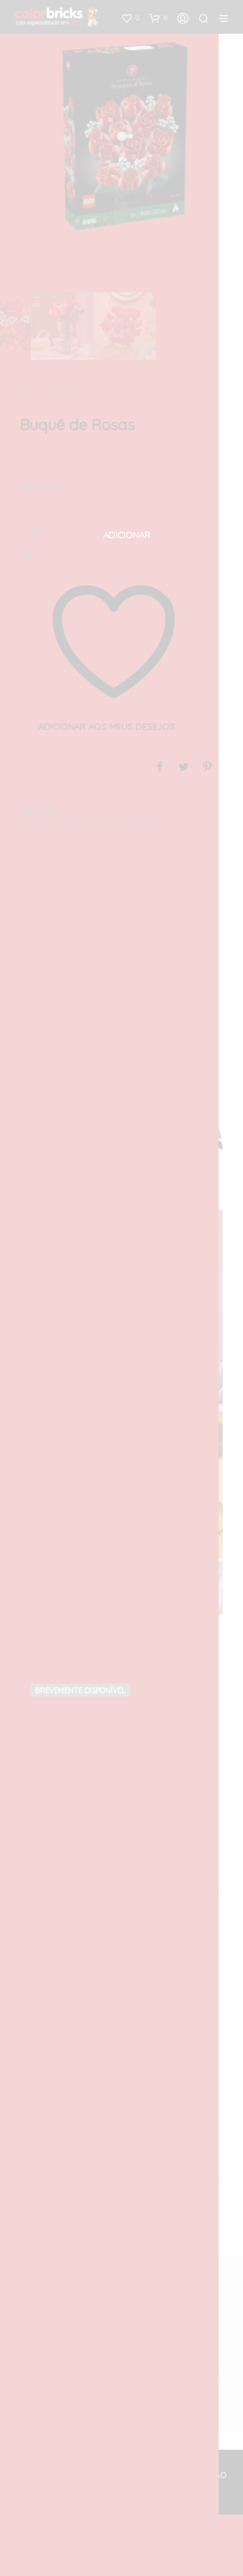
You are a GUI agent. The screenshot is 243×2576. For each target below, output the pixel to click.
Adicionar (127, 535)
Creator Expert (83, 389)
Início (30, 389)
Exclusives (145, 828)
